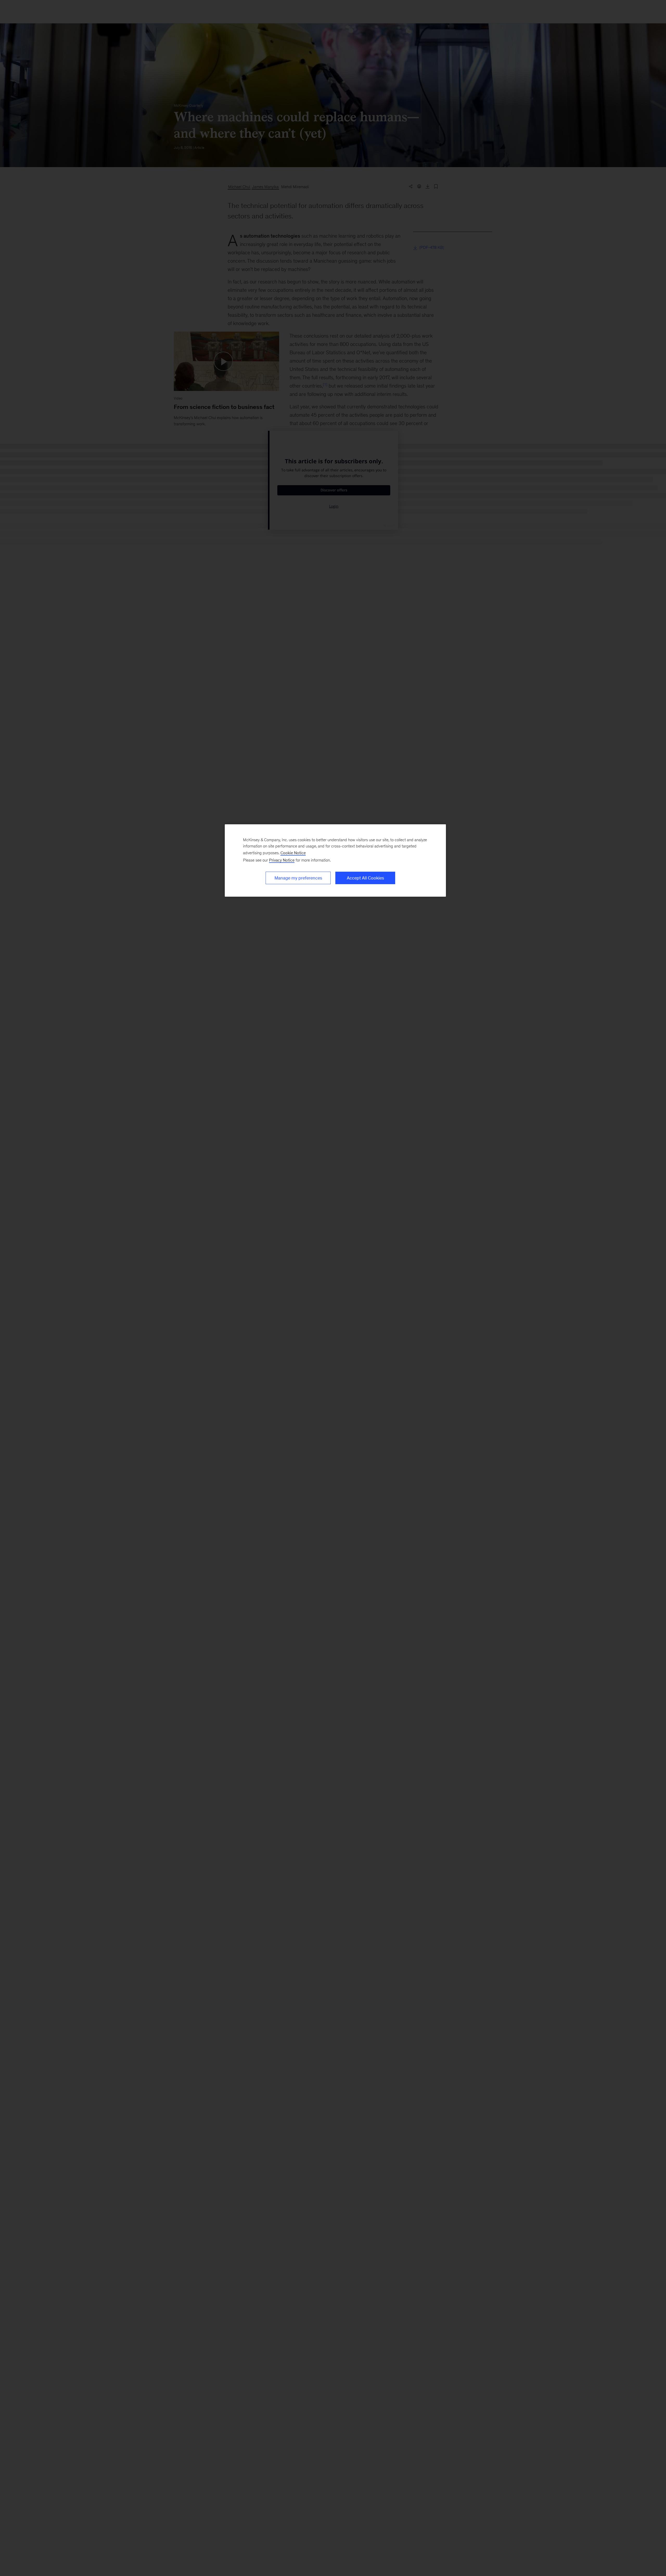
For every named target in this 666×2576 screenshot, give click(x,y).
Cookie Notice (293, 853)
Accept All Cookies (365, 878)
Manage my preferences (298, 878)
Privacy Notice (282, 860)
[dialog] (335, 860)
